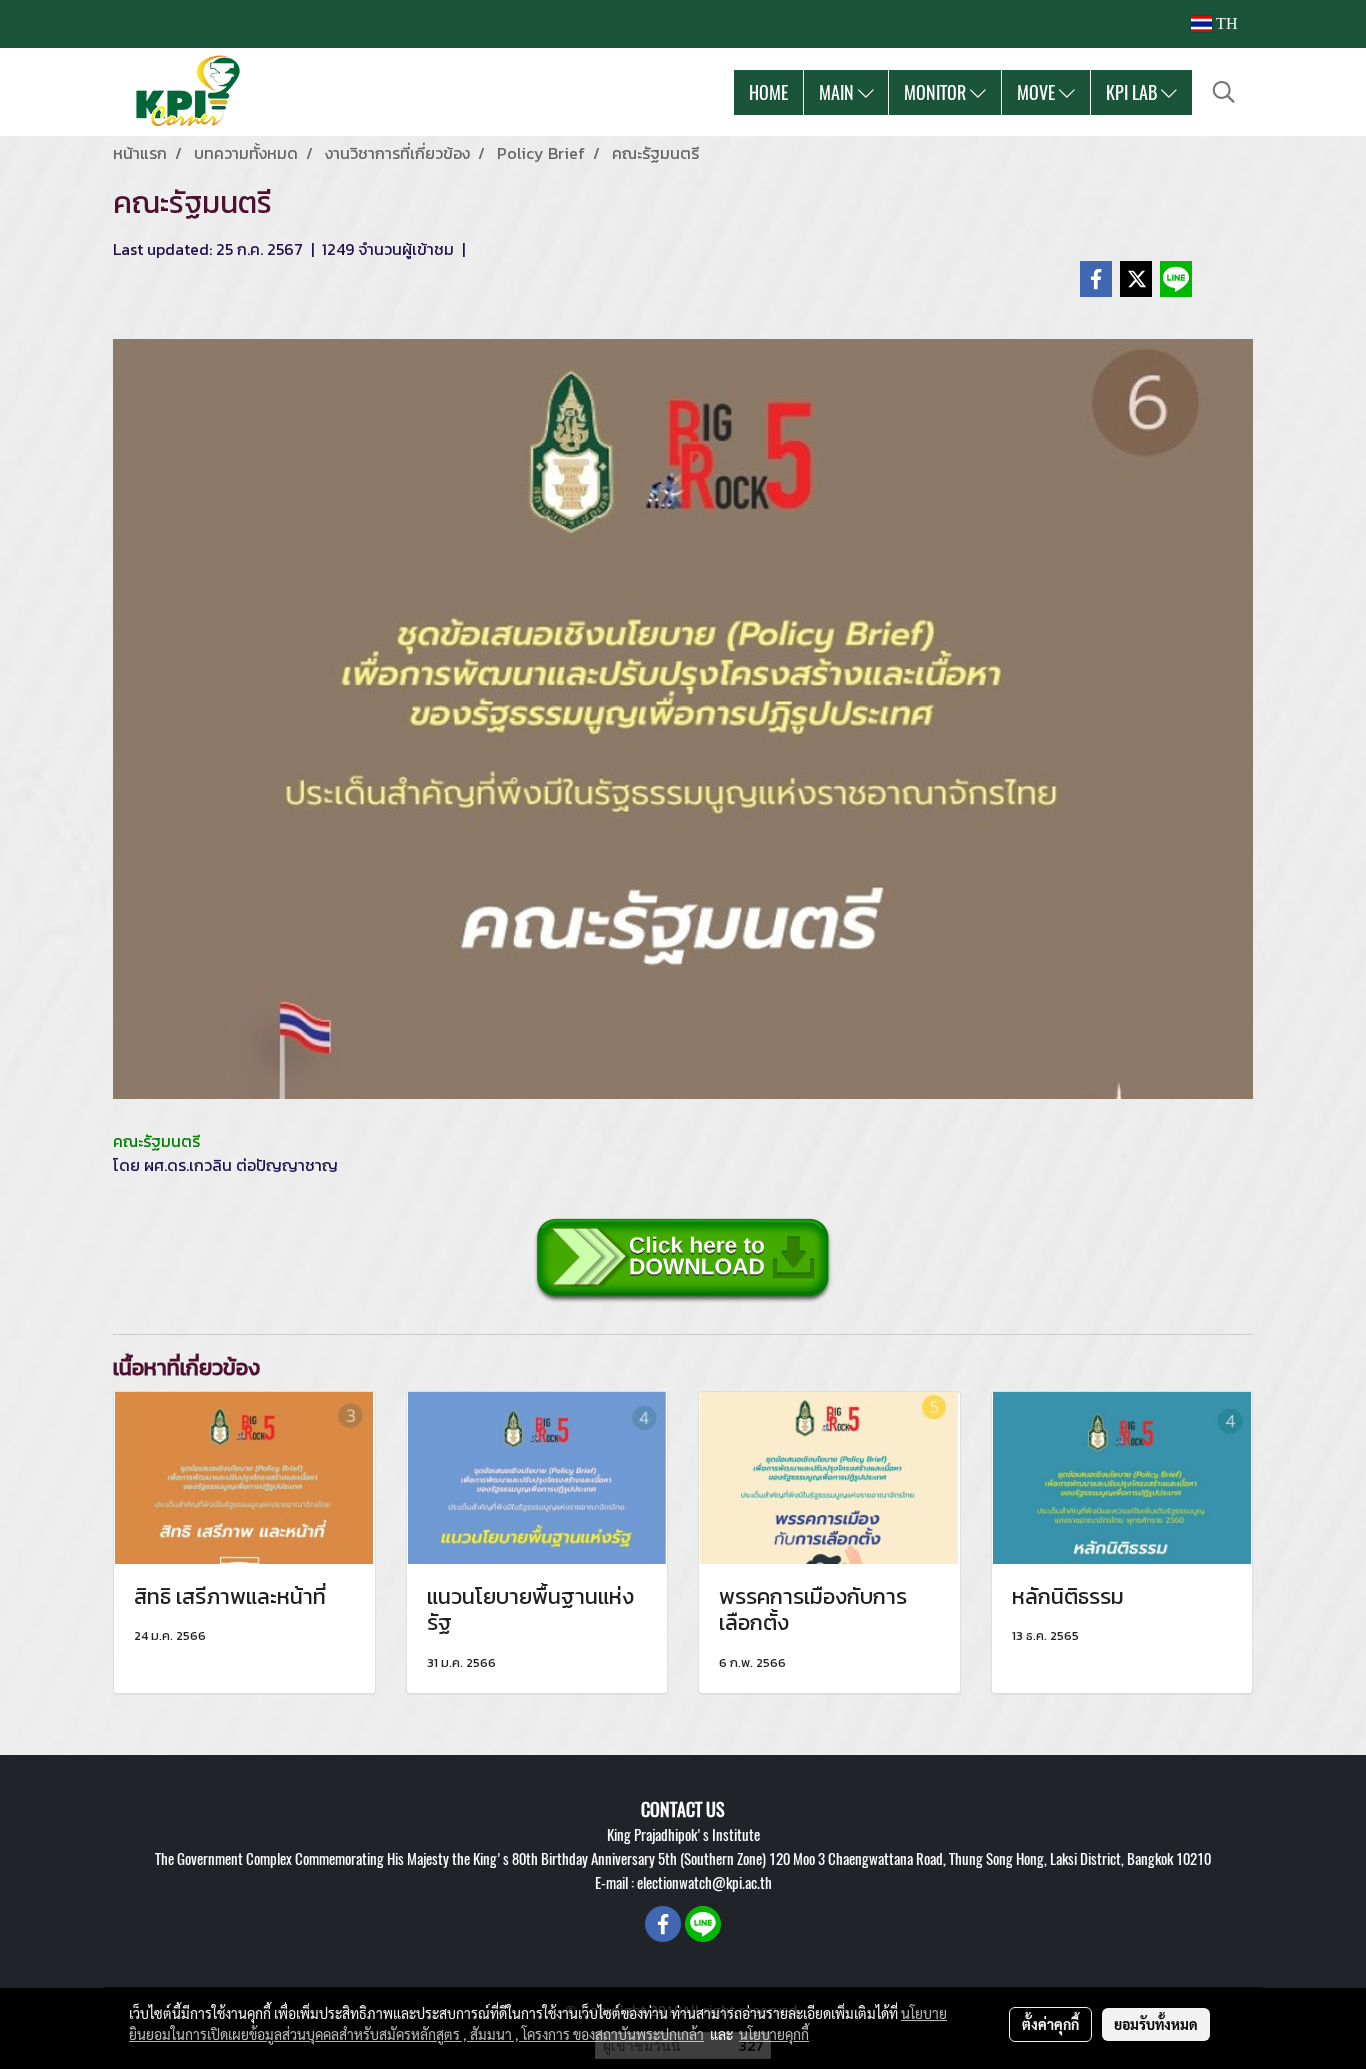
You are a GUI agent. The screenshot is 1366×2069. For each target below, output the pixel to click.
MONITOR (937, 92)
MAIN (838, 92)
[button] (1224, 92)
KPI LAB (1133, 92)
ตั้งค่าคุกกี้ (1050, 2024)
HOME (768, 92)
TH (1225, 23)
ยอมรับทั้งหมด (1156, 2024)
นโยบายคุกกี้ (774, 2034)
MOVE (1038, 92)
